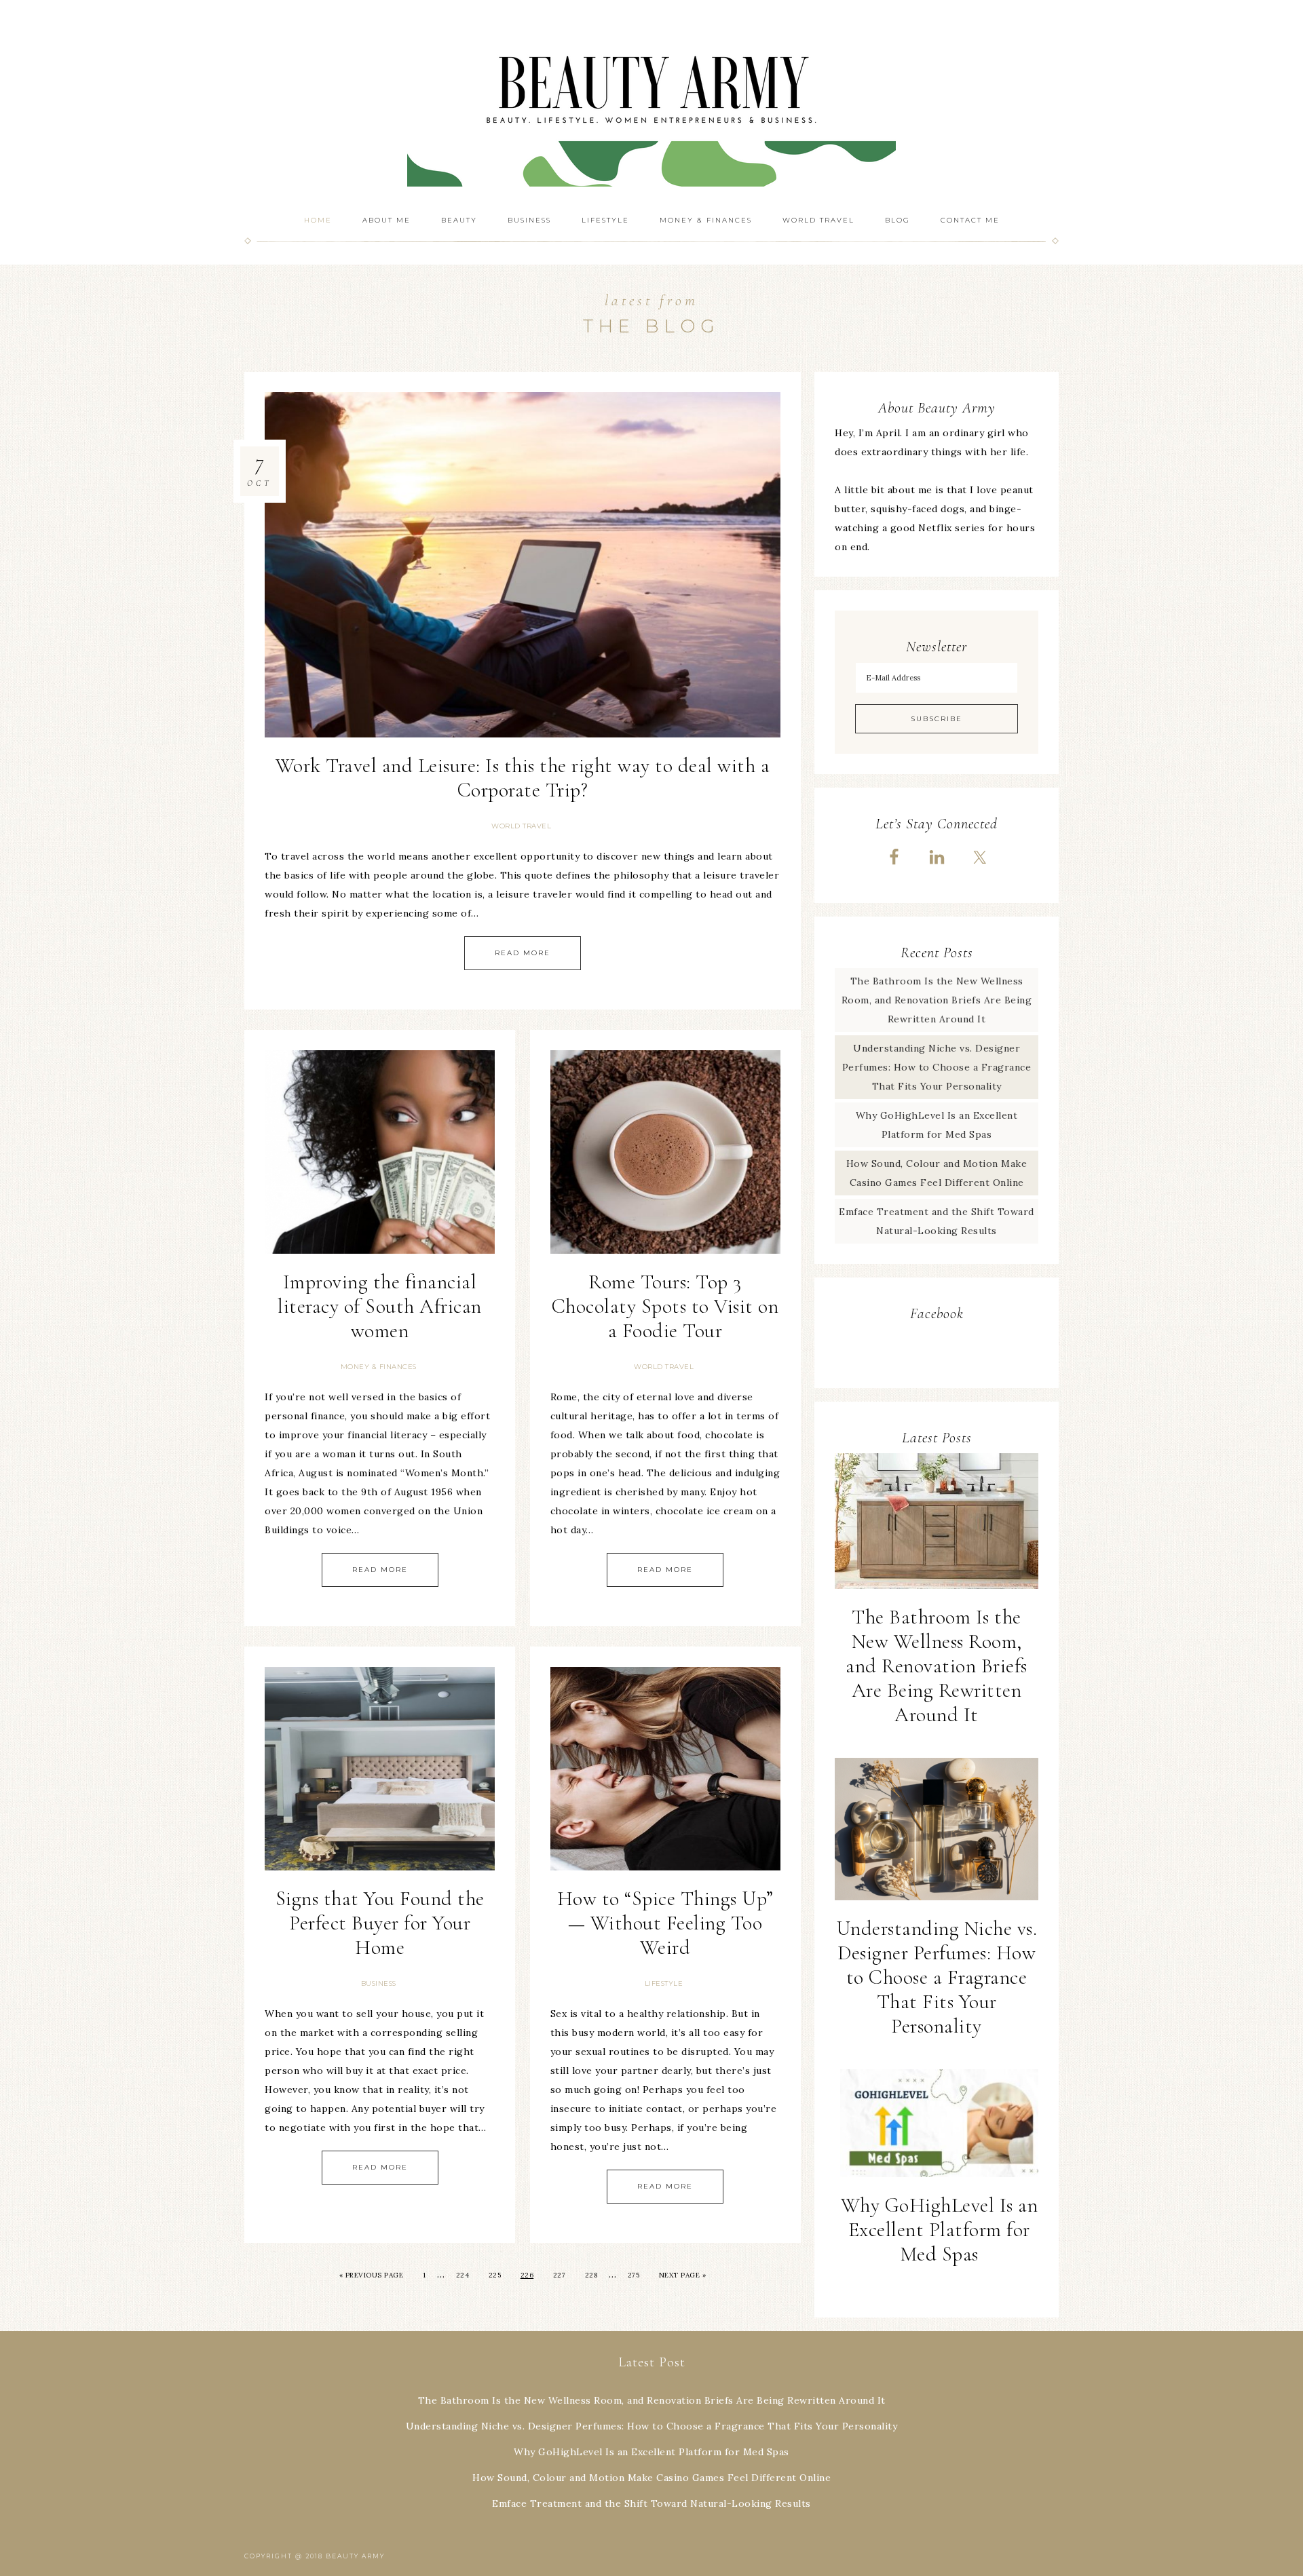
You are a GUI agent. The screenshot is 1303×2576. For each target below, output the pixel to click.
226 (527, 2275)
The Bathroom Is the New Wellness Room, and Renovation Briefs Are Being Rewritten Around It (937, 1000)
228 (591, 2275)
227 (560, 2275)
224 (463, 2275)
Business (379, 1983)
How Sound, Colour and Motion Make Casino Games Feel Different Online (651, 2478)
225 (495, 2275)
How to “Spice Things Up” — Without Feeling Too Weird (665, 1923)
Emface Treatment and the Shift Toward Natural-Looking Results (651, 2503)
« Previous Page (372, 2275)
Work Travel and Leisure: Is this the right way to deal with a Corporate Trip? (523, 778)
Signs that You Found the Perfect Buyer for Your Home (380, 1923)
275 (634, 2275)
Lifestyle (664, 1983)
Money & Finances (379, 1367)
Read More (523, 953)
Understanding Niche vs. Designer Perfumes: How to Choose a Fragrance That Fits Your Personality (937, 1067)
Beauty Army (651, 102)
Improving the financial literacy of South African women (380, 1306)
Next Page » (683, 2275)
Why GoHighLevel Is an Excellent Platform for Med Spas (940, 2230)
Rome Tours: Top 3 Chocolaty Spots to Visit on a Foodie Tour (665, 1306)
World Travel (521, 826)
